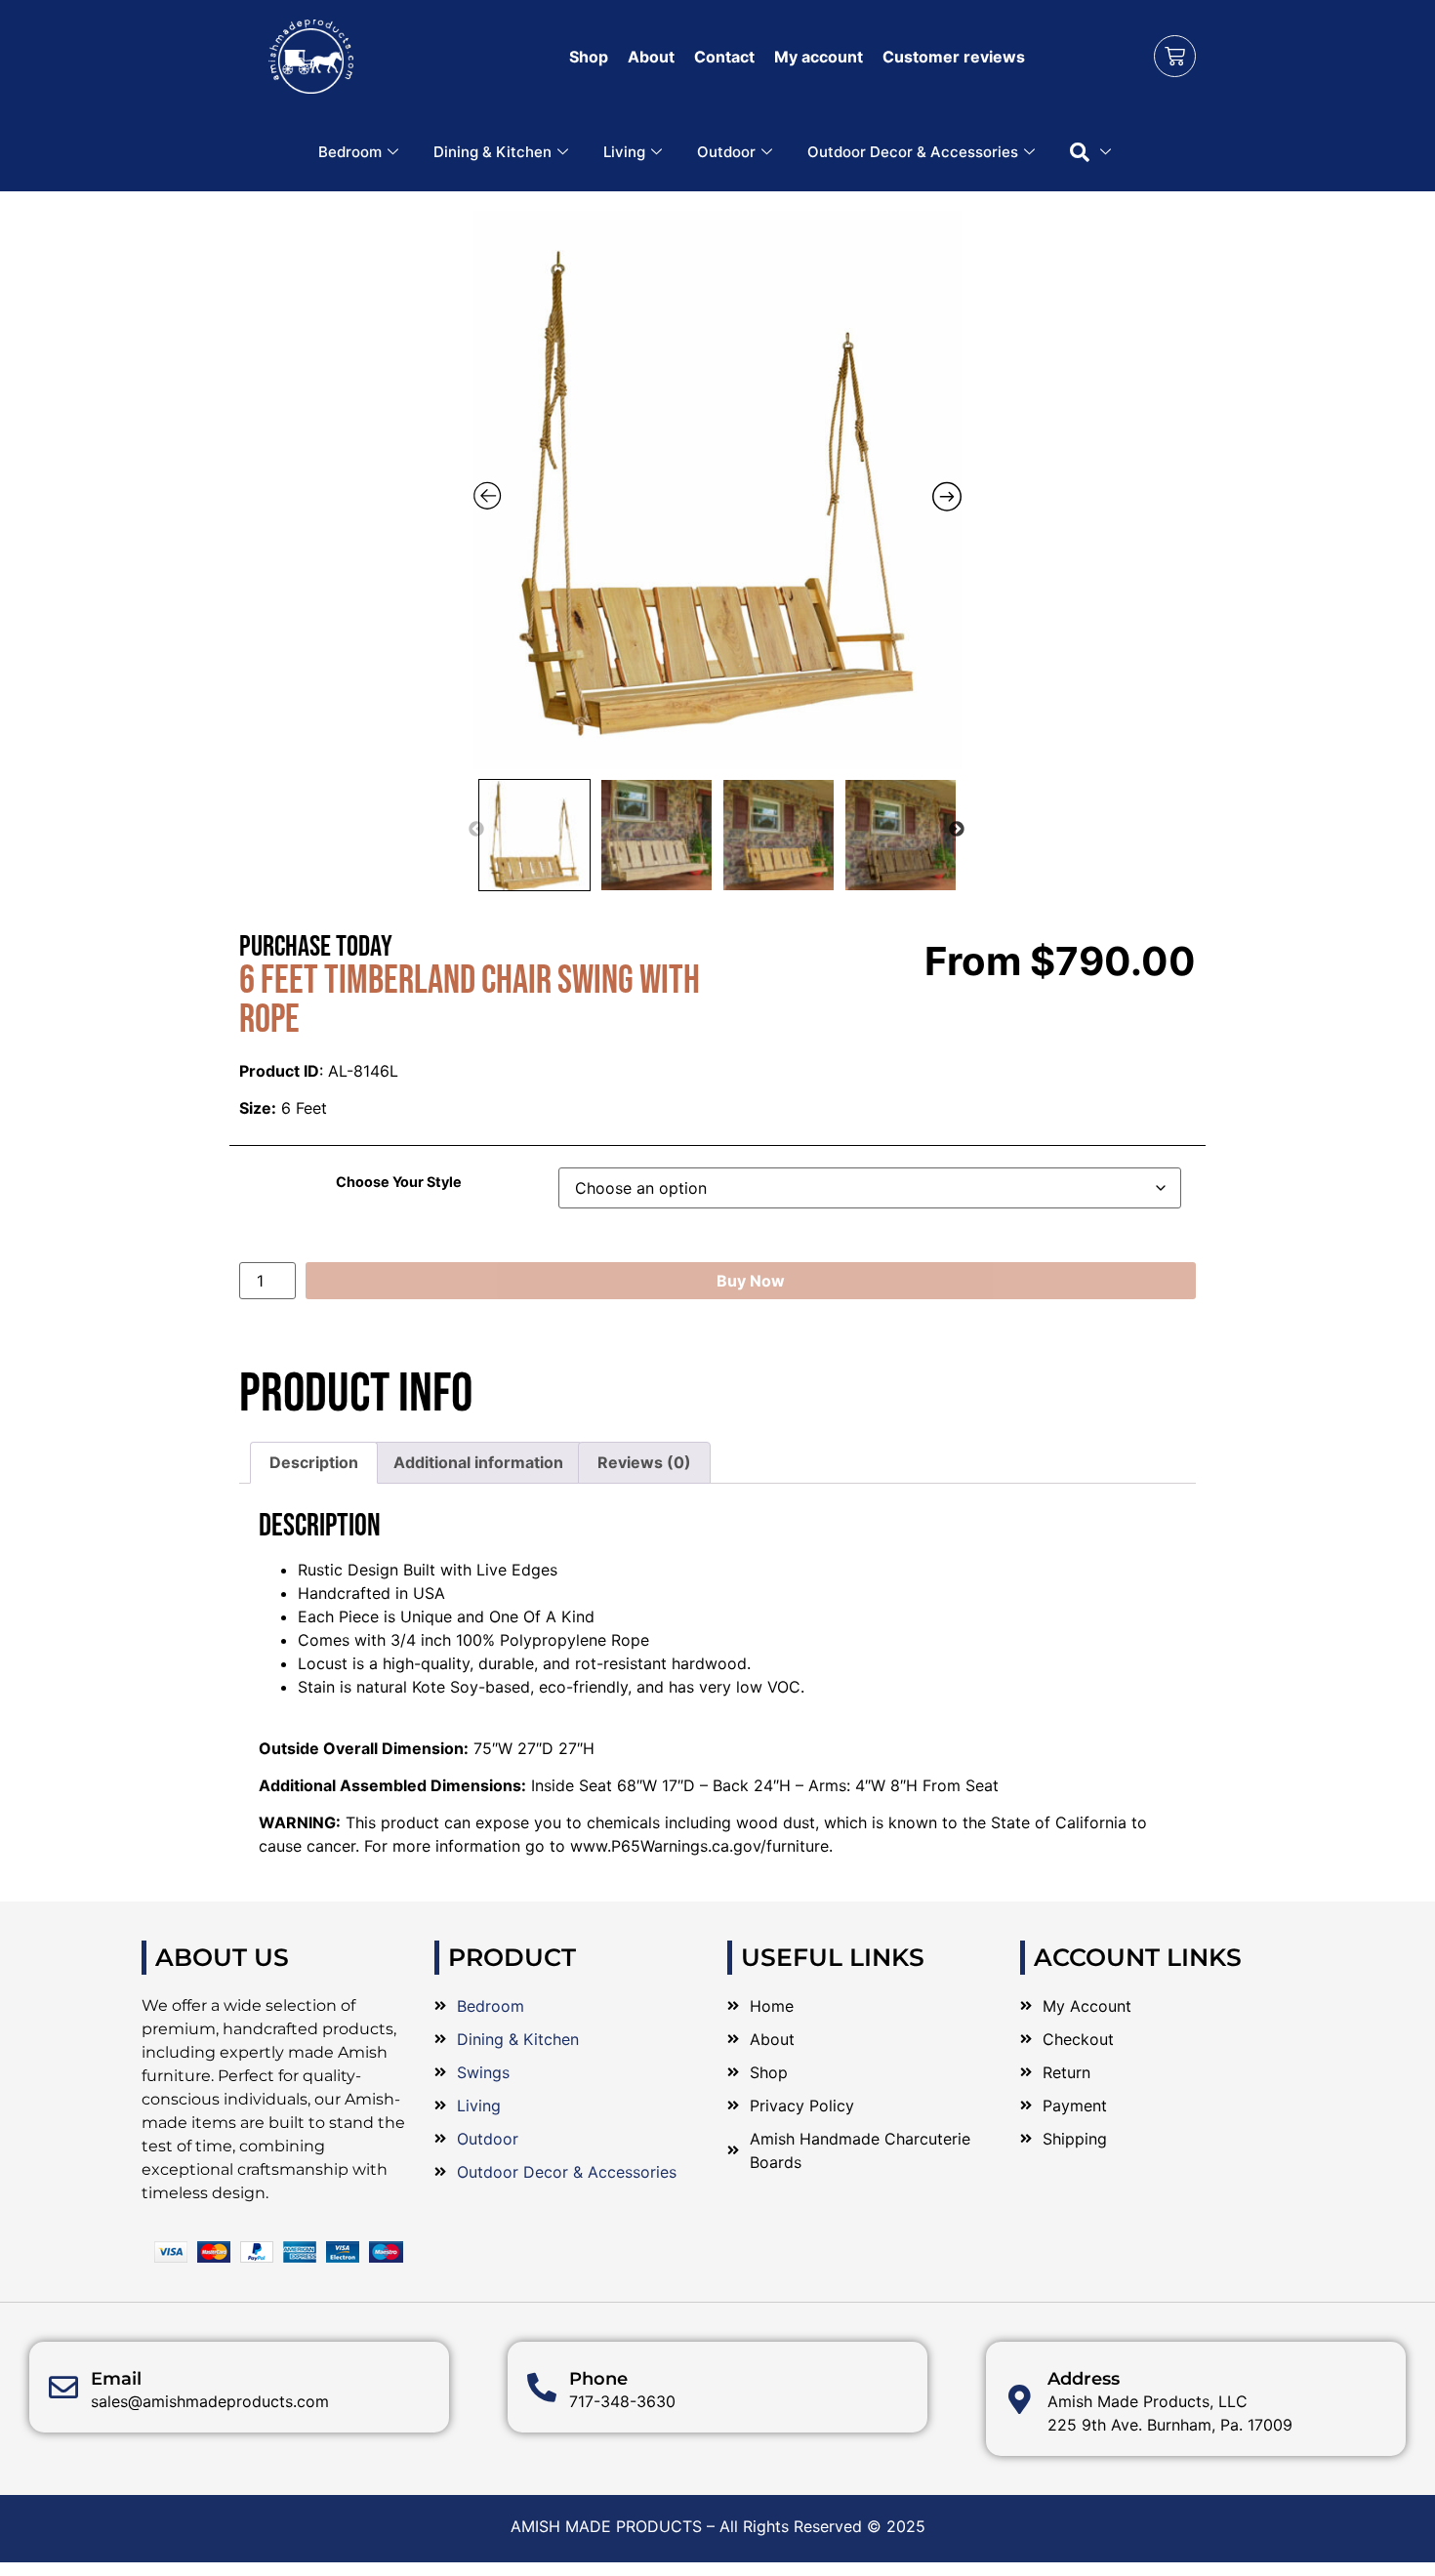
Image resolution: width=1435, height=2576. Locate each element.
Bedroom (350, 152)
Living (624, 152)
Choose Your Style (399, 1182)
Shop (589, 57)
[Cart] (1175, 56)
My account (819, 57)
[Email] (63, 2388)
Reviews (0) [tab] (644, 1462)
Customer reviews (954, 57)
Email (116, 2379)
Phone (598, 2379)
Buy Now (751, 1281)
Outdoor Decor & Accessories (913, 152)
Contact (724, 57)
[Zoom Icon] (717, 490)
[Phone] (542, 2388)
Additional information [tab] (478, 1462)
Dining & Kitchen (492, 152)
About (651, 57)
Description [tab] (314, 1462)
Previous (476, 830)
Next (957, 830)
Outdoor (726, 152)
